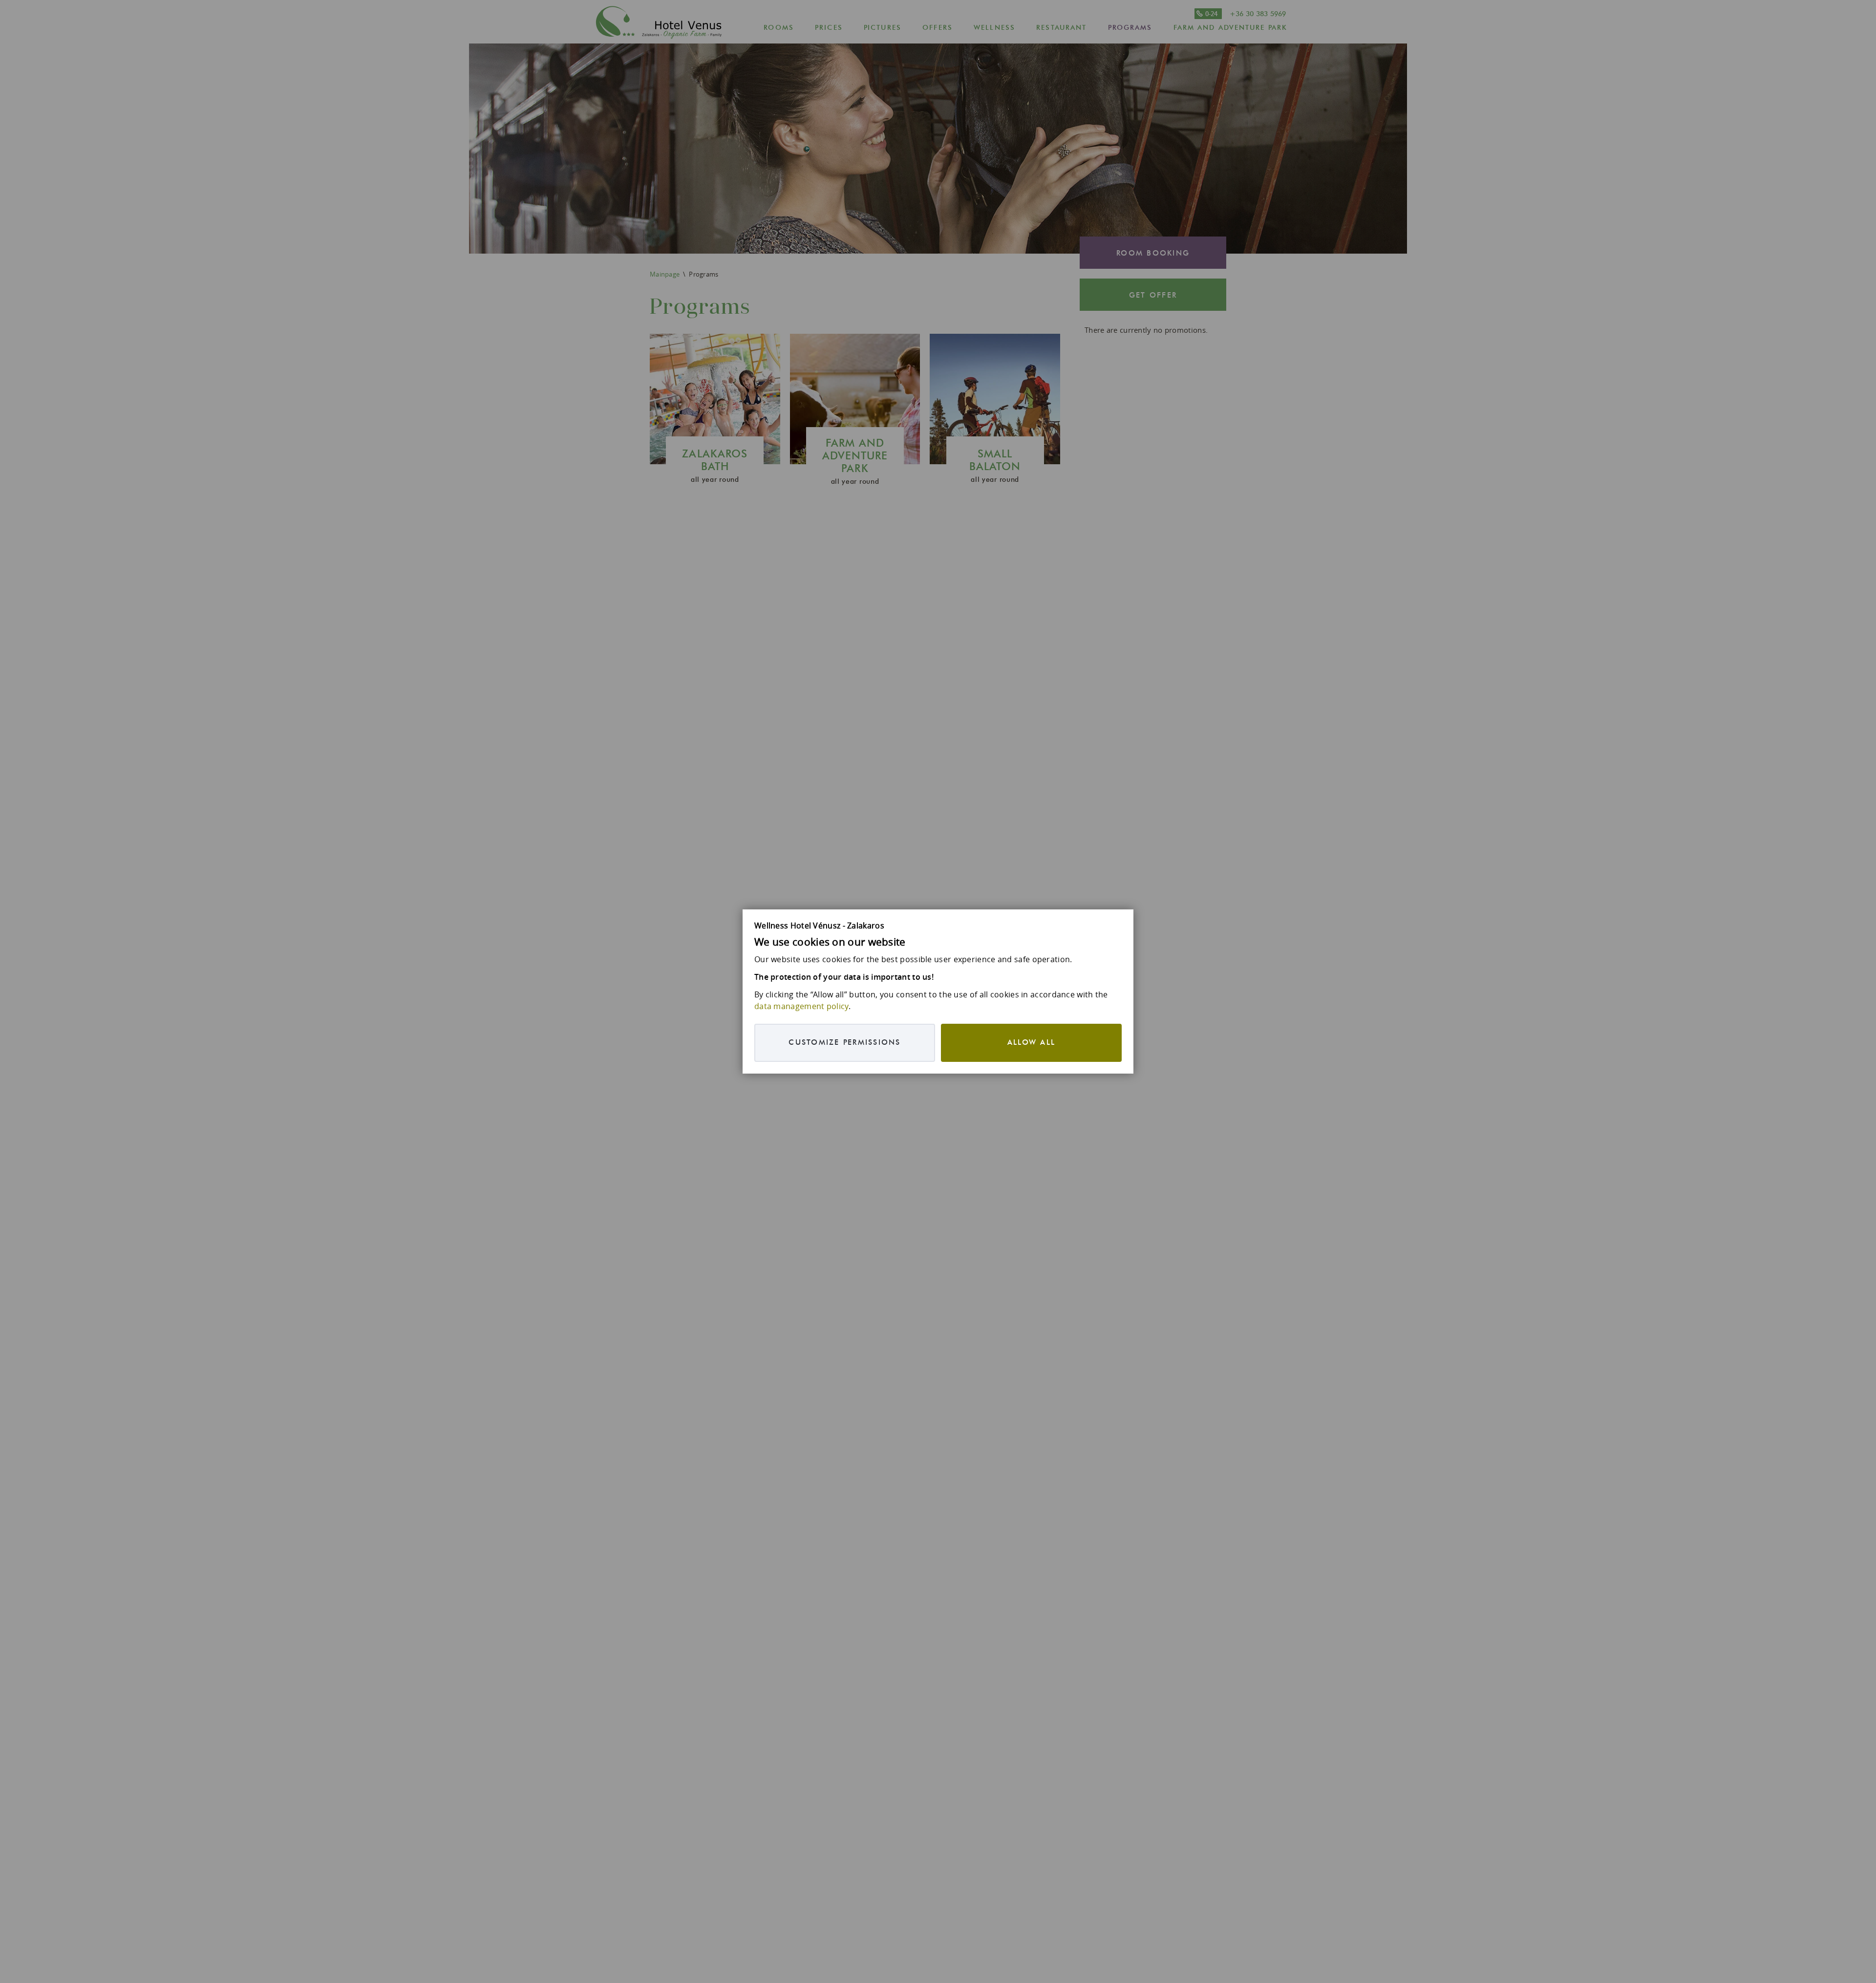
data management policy (801, 1006)
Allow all (1031, 1043)
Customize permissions (844, 1043)
